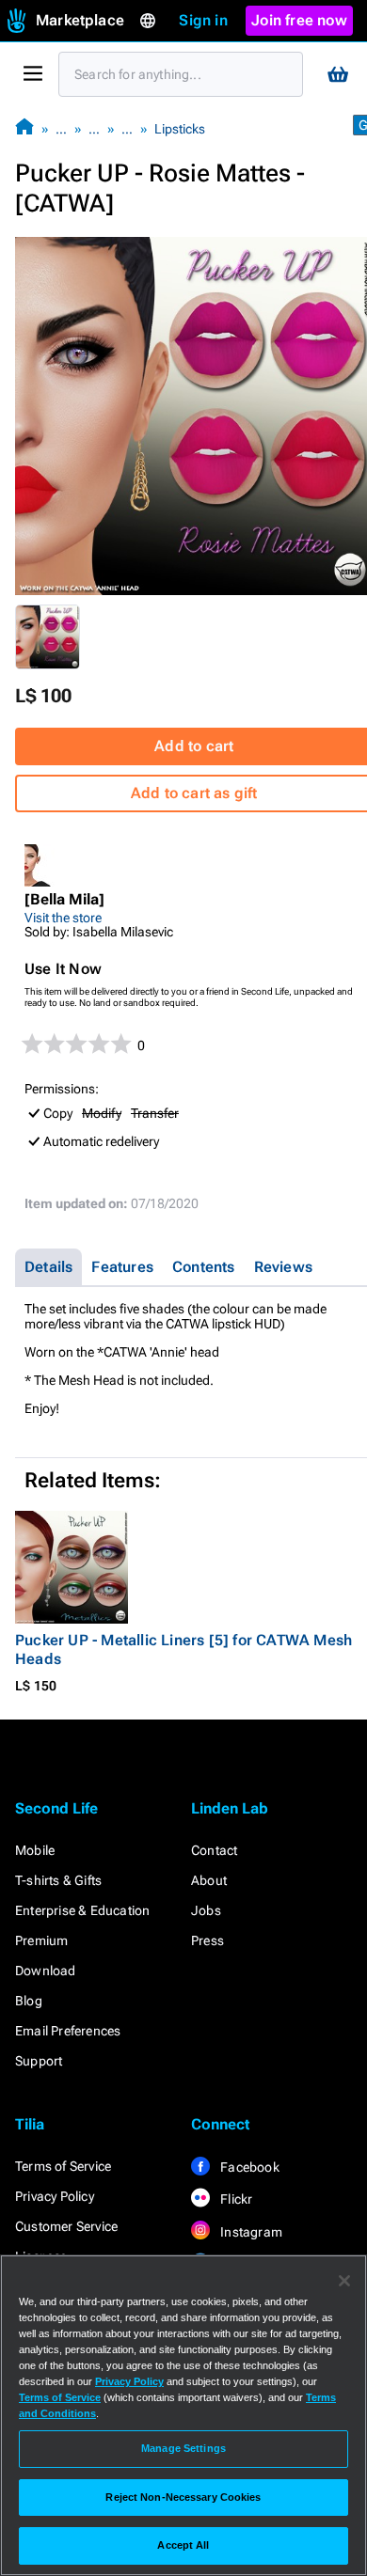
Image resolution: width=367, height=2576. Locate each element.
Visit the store (63, 918)
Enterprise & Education (82, 1910)
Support (39, 2061)
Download (46, 1971)
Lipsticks (180, 129)
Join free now (299, 20)
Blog (29, 2001)
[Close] (344, 2281)
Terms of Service (63, 2166)
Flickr (235, 2199)
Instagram (250, 2232)
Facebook (248, 2167)
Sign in (203, 20)
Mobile (35, 1850)
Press (207, 1940)
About (209, 1880)
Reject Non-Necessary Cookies (183, 2497)
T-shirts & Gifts (58, 1880)
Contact (214, 1850)
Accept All (183, 2545)
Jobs (206, 1910)
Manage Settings (183, 2448)
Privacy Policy (55, 2196)
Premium (41, 1940)
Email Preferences (68, 2031)
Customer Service (66, 2226)
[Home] (24, 128)
